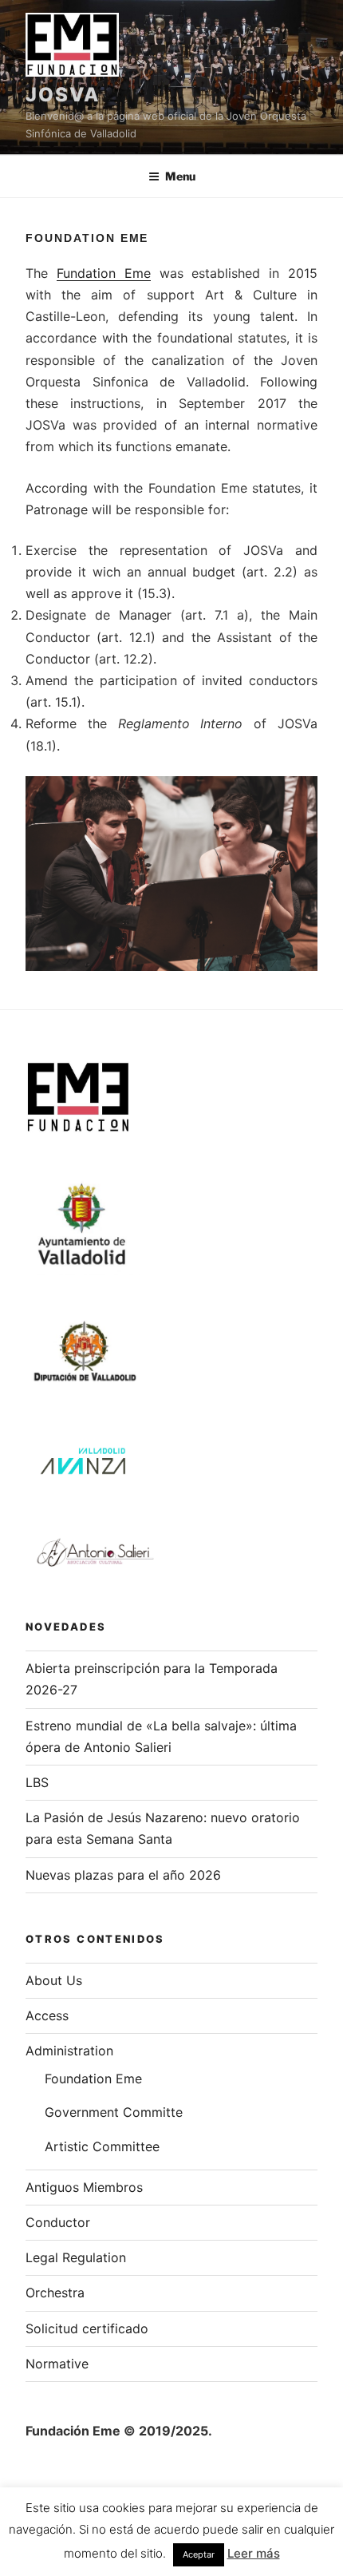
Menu (180, 176)
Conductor (58, 2222)
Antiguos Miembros (84, 2187)
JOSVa (63, 95)
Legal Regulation (76, 2257)
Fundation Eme (104, 273)
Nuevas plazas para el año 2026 (123, 1875)
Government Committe (114, 2112)
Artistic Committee (102, 2146)
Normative (57, 2364)
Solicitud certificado (87, 2328)
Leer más (254, 2553)
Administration (69, 2051)
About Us (54, 1980)
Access (47, 2015)
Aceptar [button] (199, 2554)
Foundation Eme (93, 2079)
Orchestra (55, 2293)
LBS (37, 1782)
